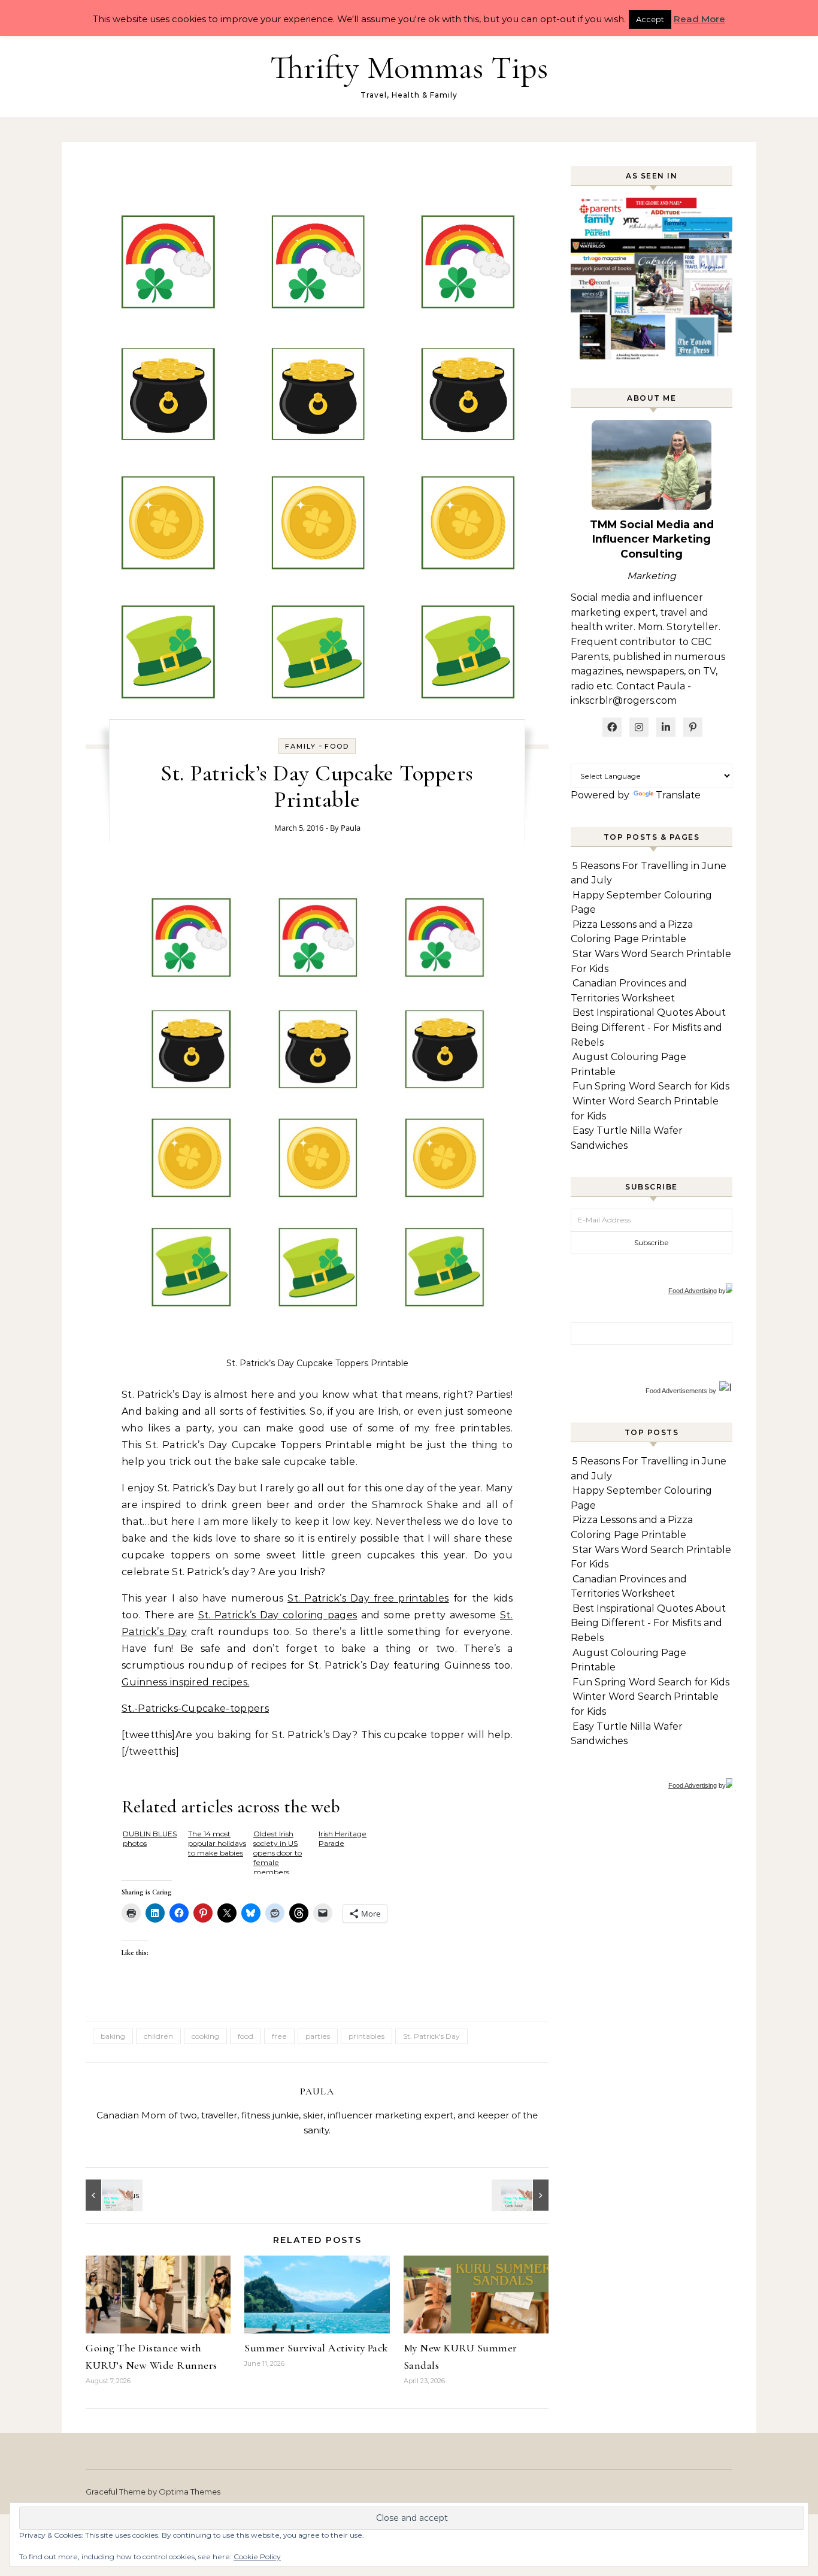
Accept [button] (650, 19)
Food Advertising (693, 1291)
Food (337, 746)
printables (366, 2036)
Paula (351, 828)
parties (318, 2036)
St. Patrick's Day (431, 2036)
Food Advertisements (676, 1391)
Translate (678, 795)
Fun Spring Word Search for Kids (651, 1086)
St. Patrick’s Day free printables (368, 1598)
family (301, 746)
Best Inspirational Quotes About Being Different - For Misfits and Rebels (648, 1027)
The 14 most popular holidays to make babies (217, 1843)
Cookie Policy (257, 2557)
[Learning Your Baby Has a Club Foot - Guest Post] (113, 2195)
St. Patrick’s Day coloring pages (278, 1615)
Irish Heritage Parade (343, 1838)
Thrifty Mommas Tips (409, 67)
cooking (205, 2036)
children (158, 2036)
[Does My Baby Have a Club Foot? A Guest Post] (522, 2195)
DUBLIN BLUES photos (150, 1838)
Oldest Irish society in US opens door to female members (278, 1852)
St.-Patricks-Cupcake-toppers (195, 1708)
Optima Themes (190, 2492)
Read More (699, 19)
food (246, 2036)
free (279, 2036)
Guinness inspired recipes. (185, 1682)
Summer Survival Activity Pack (316, 2348)
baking (113, 2036)
